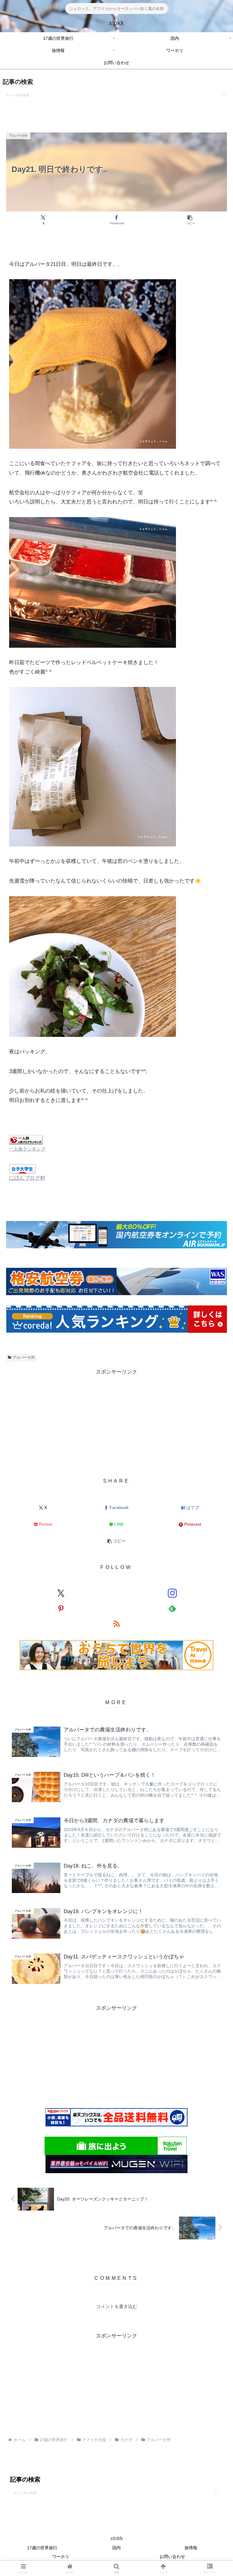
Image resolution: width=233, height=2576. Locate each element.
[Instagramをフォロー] (172, 1593)
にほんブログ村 (27, 1178)
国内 (116, 2548)
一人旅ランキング (27, 1149)
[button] (224, 95)
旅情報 (191, 2548)
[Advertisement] (116, 2055)
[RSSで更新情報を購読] (117, 1624)
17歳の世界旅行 (42, 2548)
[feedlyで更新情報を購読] (172, 1608)
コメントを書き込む (117, 2306)
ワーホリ (61, 2557)
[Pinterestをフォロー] (61, 1608)
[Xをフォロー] (61, 1593)
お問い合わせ (172, 2557)
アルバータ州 (24, 1357)
